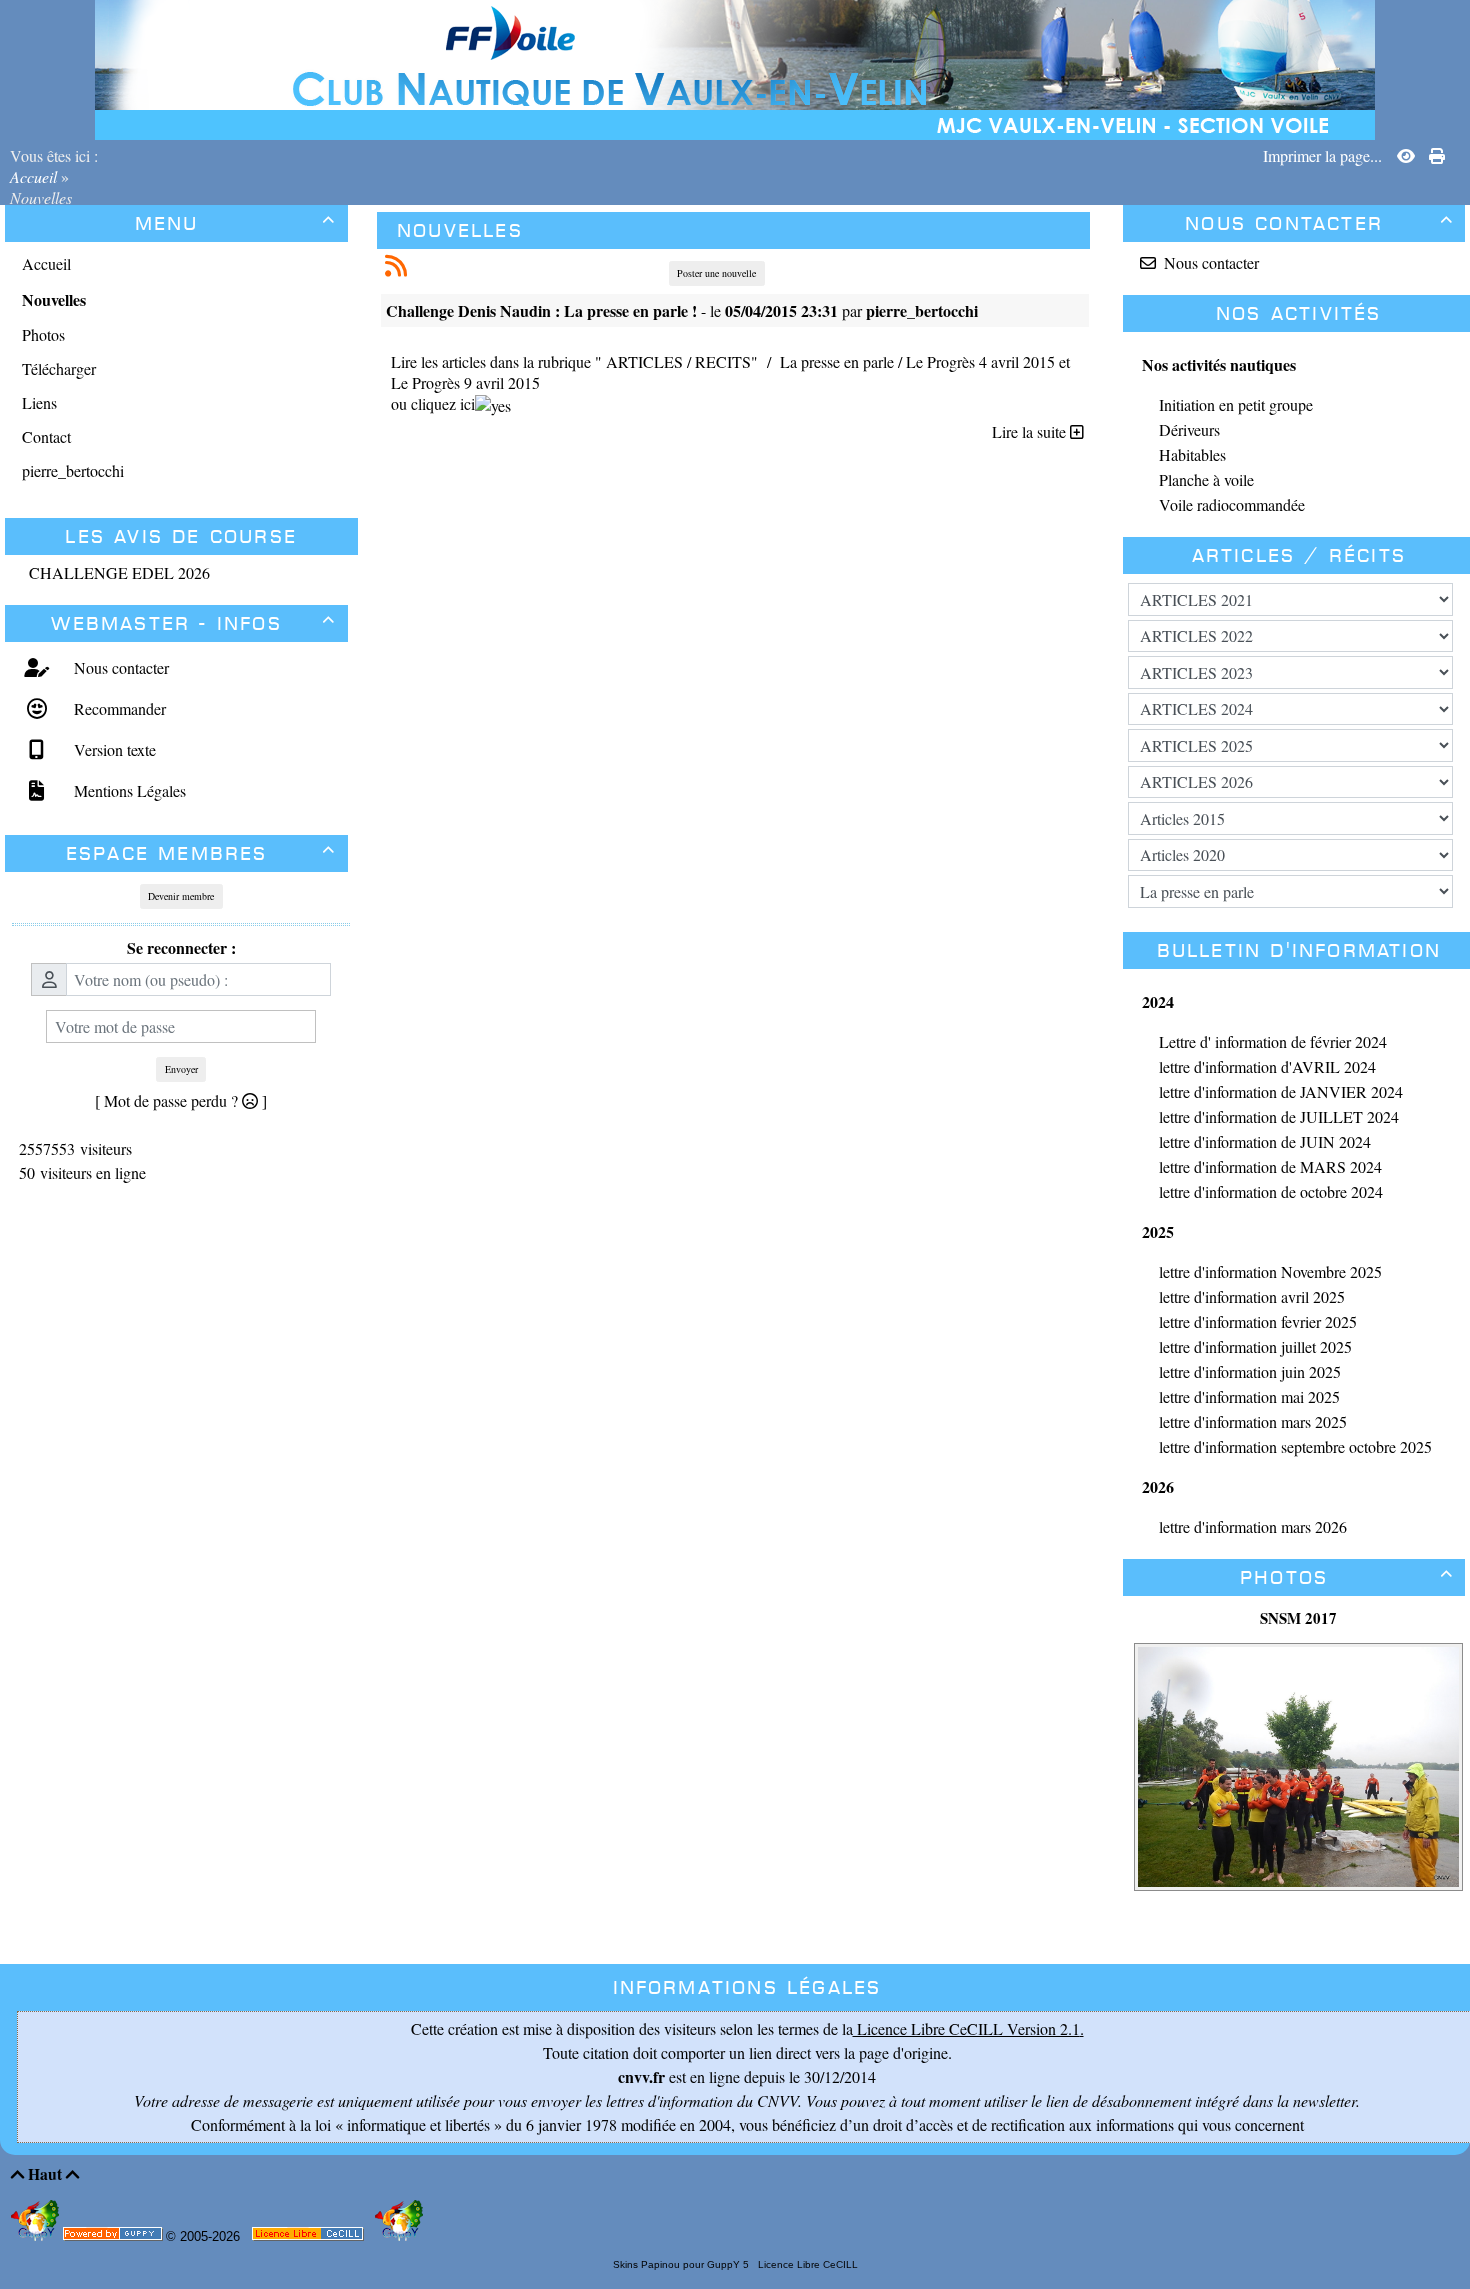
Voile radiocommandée (1232, 504)
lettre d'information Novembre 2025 (1270, 1271)
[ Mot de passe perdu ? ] (181, 1100)
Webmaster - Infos (193, 623)
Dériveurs (1189, 429)
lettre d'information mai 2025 (1249, 1396)
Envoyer (181, 1069)
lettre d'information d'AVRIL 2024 (1267, 1066)
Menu (236, 223)
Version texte (112, 749)
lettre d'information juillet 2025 (1255, 1346)
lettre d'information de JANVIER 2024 (1281, 1091)
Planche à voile (1206, 479)
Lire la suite (1031, 431)
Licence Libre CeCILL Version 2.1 (966, 2028)
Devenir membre (181, 896)
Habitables (1192, 454)
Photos (1347, 1577)
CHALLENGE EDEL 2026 (119, 572)
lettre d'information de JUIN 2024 (1265, 1141)
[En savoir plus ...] (309, 2237)
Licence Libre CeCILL (806, 2264)
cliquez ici (443, 403)
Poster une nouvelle (716, 273)
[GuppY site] (37, 2236)
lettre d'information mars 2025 (1253, 1421)
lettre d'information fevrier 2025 (1258, 1321)
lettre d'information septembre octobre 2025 (1295, 1446)
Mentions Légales (127, 790)
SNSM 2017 (1298, 1618)
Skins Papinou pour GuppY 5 (684, 2264)
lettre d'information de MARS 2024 (1270, 1166)
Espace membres (201, 853)
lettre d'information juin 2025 (1250, 1371)
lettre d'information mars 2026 (1253, 1526)
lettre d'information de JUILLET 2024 (1279, 1116)
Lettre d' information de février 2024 (1273, 1041)
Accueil (35, 176)
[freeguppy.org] (114, 2237)
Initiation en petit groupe (1236, 404)
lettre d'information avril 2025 (1252, 1296)
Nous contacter (119, 667)
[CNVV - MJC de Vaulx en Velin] (735, 67)
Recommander (117, 708)
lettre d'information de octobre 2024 (1271, 1191)
